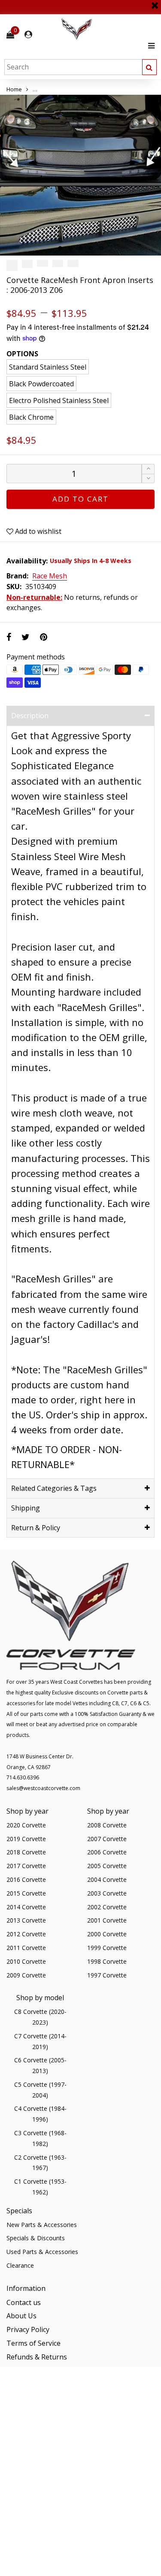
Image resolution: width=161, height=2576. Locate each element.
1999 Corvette (107, 1948)
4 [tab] (91, 248)
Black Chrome (31, 417)
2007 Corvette (107, 1839)
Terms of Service (33, 2343)
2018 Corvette (26, 1852)
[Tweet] (26, 637)
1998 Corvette (107, 1961)
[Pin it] (44, 637)
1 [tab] (60, 248)
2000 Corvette (107, 1934)
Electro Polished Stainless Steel (59, 400)
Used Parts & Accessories (42, 2252)
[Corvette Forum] (107, 29)
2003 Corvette (107, 1893)
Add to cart (80, 499)
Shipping (26, 1508)
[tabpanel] (80, 175)
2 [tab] (70, 248)
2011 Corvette (26, 1948)
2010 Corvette (26, 1961)
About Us (21, 2316)
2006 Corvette (107, 1852)
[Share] (9, 637)
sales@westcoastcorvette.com (43, 1788)
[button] (148, 479)
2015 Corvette (26, 1893)
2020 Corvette (26, 1825)
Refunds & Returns (37, 2357)
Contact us (24, 2302)
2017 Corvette (26, 1866)
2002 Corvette (107, 1907)
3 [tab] (81, 248)
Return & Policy (36, 1528)
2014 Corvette (26, 1907)
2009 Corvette (26, 1975)
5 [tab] (101, 248)
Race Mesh (50, 576)
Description (30, 716)
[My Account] (28, 35)
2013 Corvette (26, 1920)
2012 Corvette (26, 1934)
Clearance (20, 2265)
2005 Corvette (107, 1866)
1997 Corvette (107, 1975)
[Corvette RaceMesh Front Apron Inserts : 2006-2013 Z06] (80, 175)
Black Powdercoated (41, 384)
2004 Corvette (107, 1879)
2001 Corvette (107, 1920)
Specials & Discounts (36, 2238)
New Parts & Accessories (42, 2225)
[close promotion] (155, 2)
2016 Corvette (26, 1879)
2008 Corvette (107, 1825)
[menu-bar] (149, 46)
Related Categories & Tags (54, 1488)
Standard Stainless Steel (48, 367)
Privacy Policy (28, 2329)
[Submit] (149, 67)
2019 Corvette (26, 1839)
